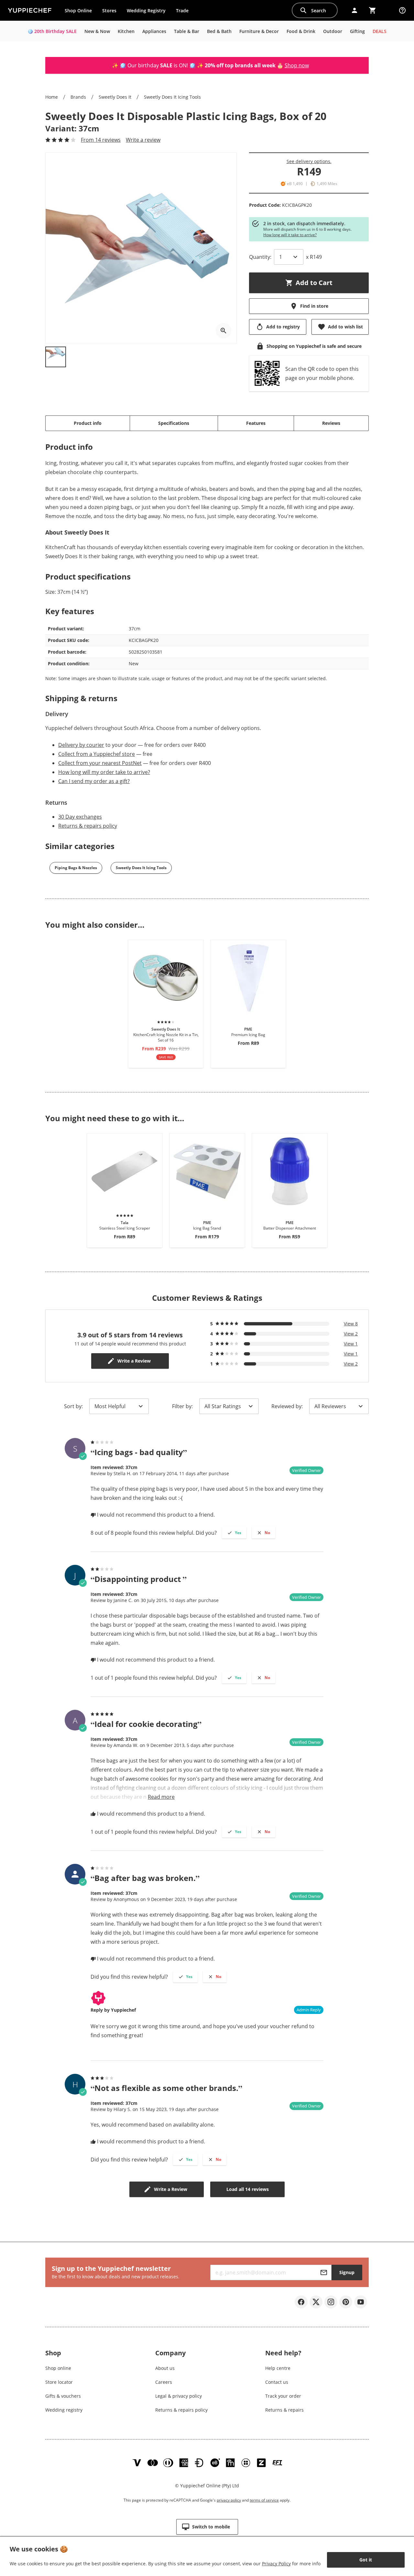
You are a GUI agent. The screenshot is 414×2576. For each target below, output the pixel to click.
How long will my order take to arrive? (104, 772)
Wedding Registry (146, 11)
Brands (78, 97)
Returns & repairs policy (88, 826)
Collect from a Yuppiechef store (97, 754)
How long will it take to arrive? (290, 235)
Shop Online (78, 11)
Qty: (260, 257)
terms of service (264, 2500)
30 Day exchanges (80, 817)
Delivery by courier (81, 745)
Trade (185, 12)
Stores (109, 11)
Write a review (143, 140)
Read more (161, 1797)
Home (52, 97)
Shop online (58, 2368)
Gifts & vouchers (63, 2396)
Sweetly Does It (115, 97)
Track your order (283, 2396)
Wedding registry (64, 2410)
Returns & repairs (284, 2410)
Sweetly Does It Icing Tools (172, 97)
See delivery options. (309, 161)
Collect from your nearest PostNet (100, 763)
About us (165, 2368)
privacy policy (229, 2500)
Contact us (277, 2382)
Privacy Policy (276, 2564)
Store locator (59, 2382)
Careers (164, 2382)
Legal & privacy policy (179, 2396)
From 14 (101, 140)
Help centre (278, 2368)
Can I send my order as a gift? (94, 781)
